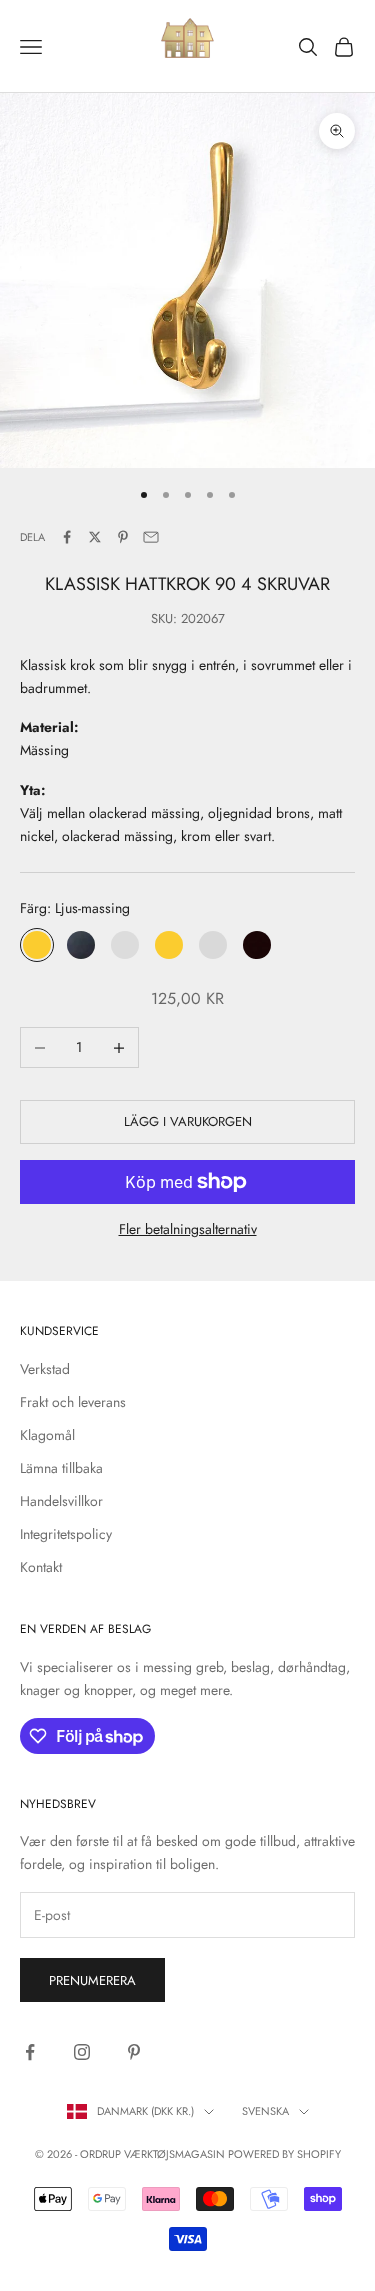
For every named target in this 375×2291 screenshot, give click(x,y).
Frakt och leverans (73, 1402)
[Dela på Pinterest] (123, 537)
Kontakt (41, 1567)
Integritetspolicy (66, 1534)
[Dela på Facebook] (67, 537)
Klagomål (47, 1435)
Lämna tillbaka (61, 1468)
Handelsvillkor (61, 1501)
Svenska (265, 2111)
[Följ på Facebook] (30, 2052)
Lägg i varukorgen (188, 1121)
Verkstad (45, 1369)
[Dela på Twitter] (95, 537)
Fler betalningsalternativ (188, 1229)
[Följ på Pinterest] (134, 2052)
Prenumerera (92, 1980)
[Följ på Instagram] (82, 2052)
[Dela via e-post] (151, 537)
